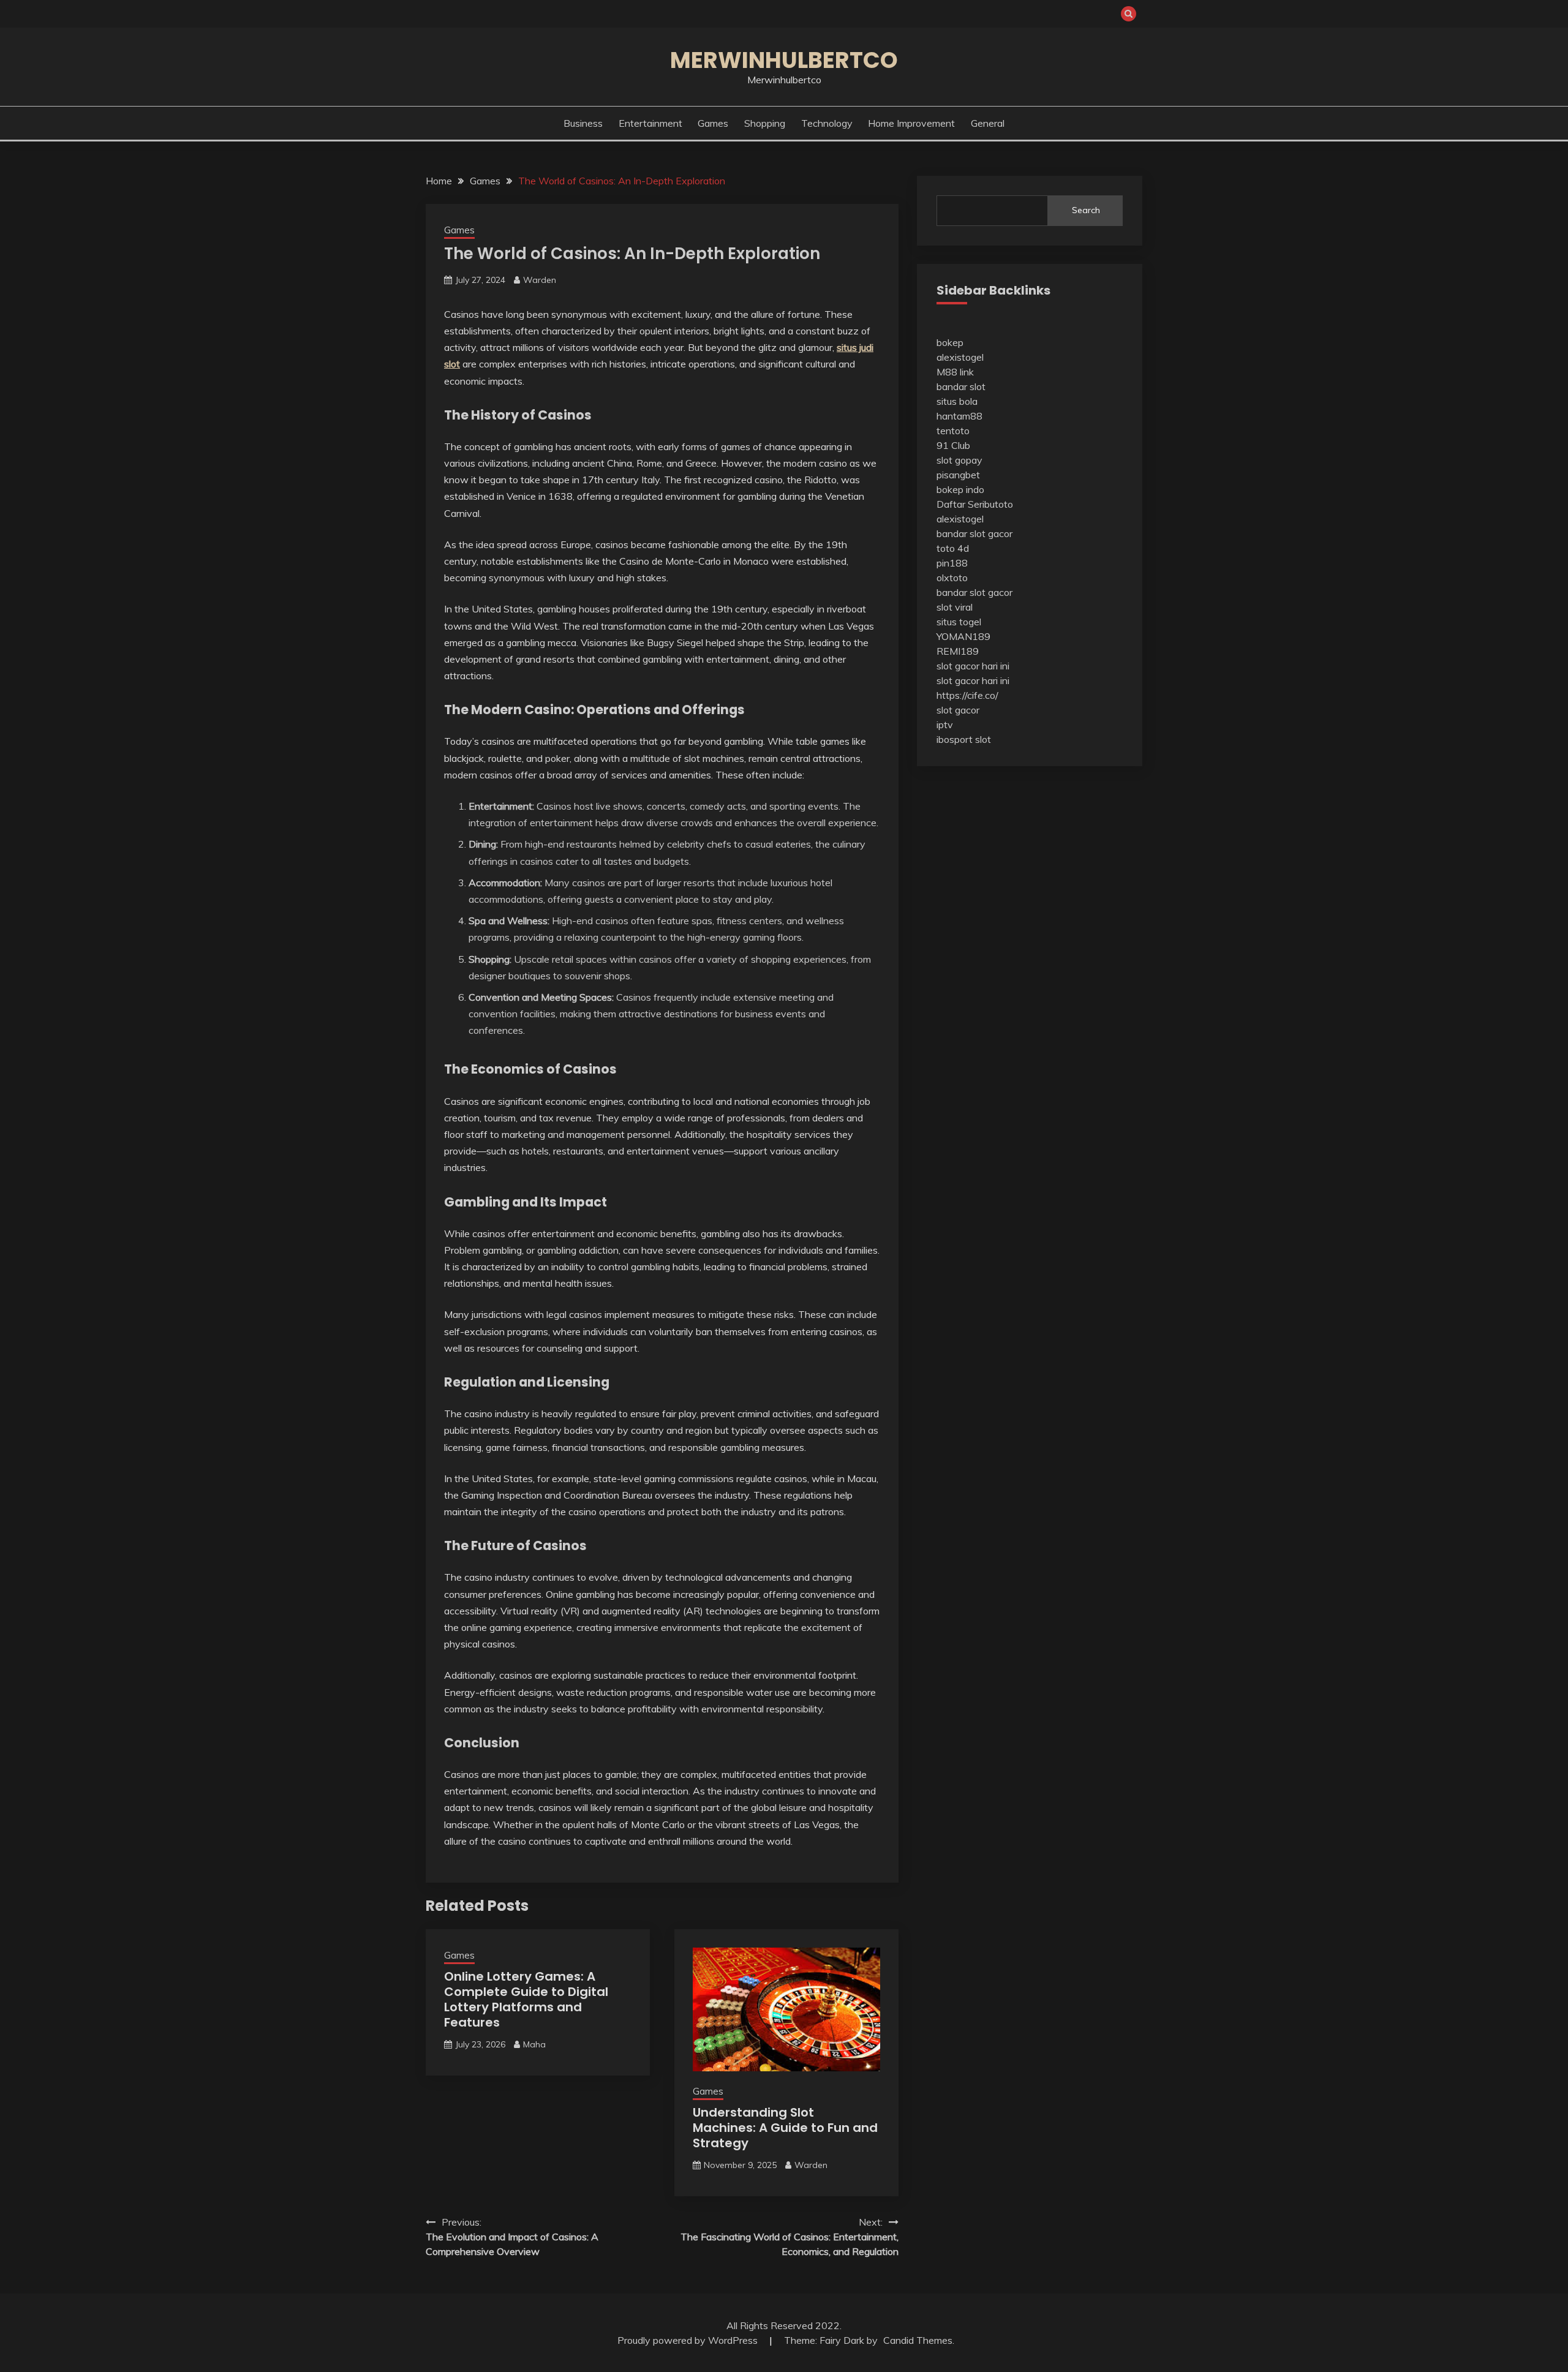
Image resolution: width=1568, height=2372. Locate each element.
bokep (950, 342)
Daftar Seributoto (975, 504)
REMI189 (958, 651)
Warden (540, 280)
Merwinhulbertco (784, 60)
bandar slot (961, 386)
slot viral (955, 607)
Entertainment (650, 123)
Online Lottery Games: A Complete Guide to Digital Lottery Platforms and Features (526, 1999)
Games (713, 123)
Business (583, 123)
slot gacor (958, 710)
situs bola (957, 401)
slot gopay (959, 460)
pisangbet (958, 475)
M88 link (955, 372)
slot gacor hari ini (973, 666)
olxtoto (952, 578)
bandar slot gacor (974, 533)
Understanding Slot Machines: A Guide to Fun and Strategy (785, 2128)
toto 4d (953, 548)
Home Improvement (911, 123)
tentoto (953, 431)
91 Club (953, 445)
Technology (827, 123)
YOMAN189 (963, 636)
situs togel (959, 622)
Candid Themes (918, 2340)
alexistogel (960, 357)
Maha (534, 2044)
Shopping (765, 123)
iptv (945, 725)
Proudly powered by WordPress (689, 2340)
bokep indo (960, 489)
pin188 (952, 563)
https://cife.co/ (967, 695)
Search (1086, 210)
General (988, 123)
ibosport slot (964, 739)
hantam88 (959, 416)
